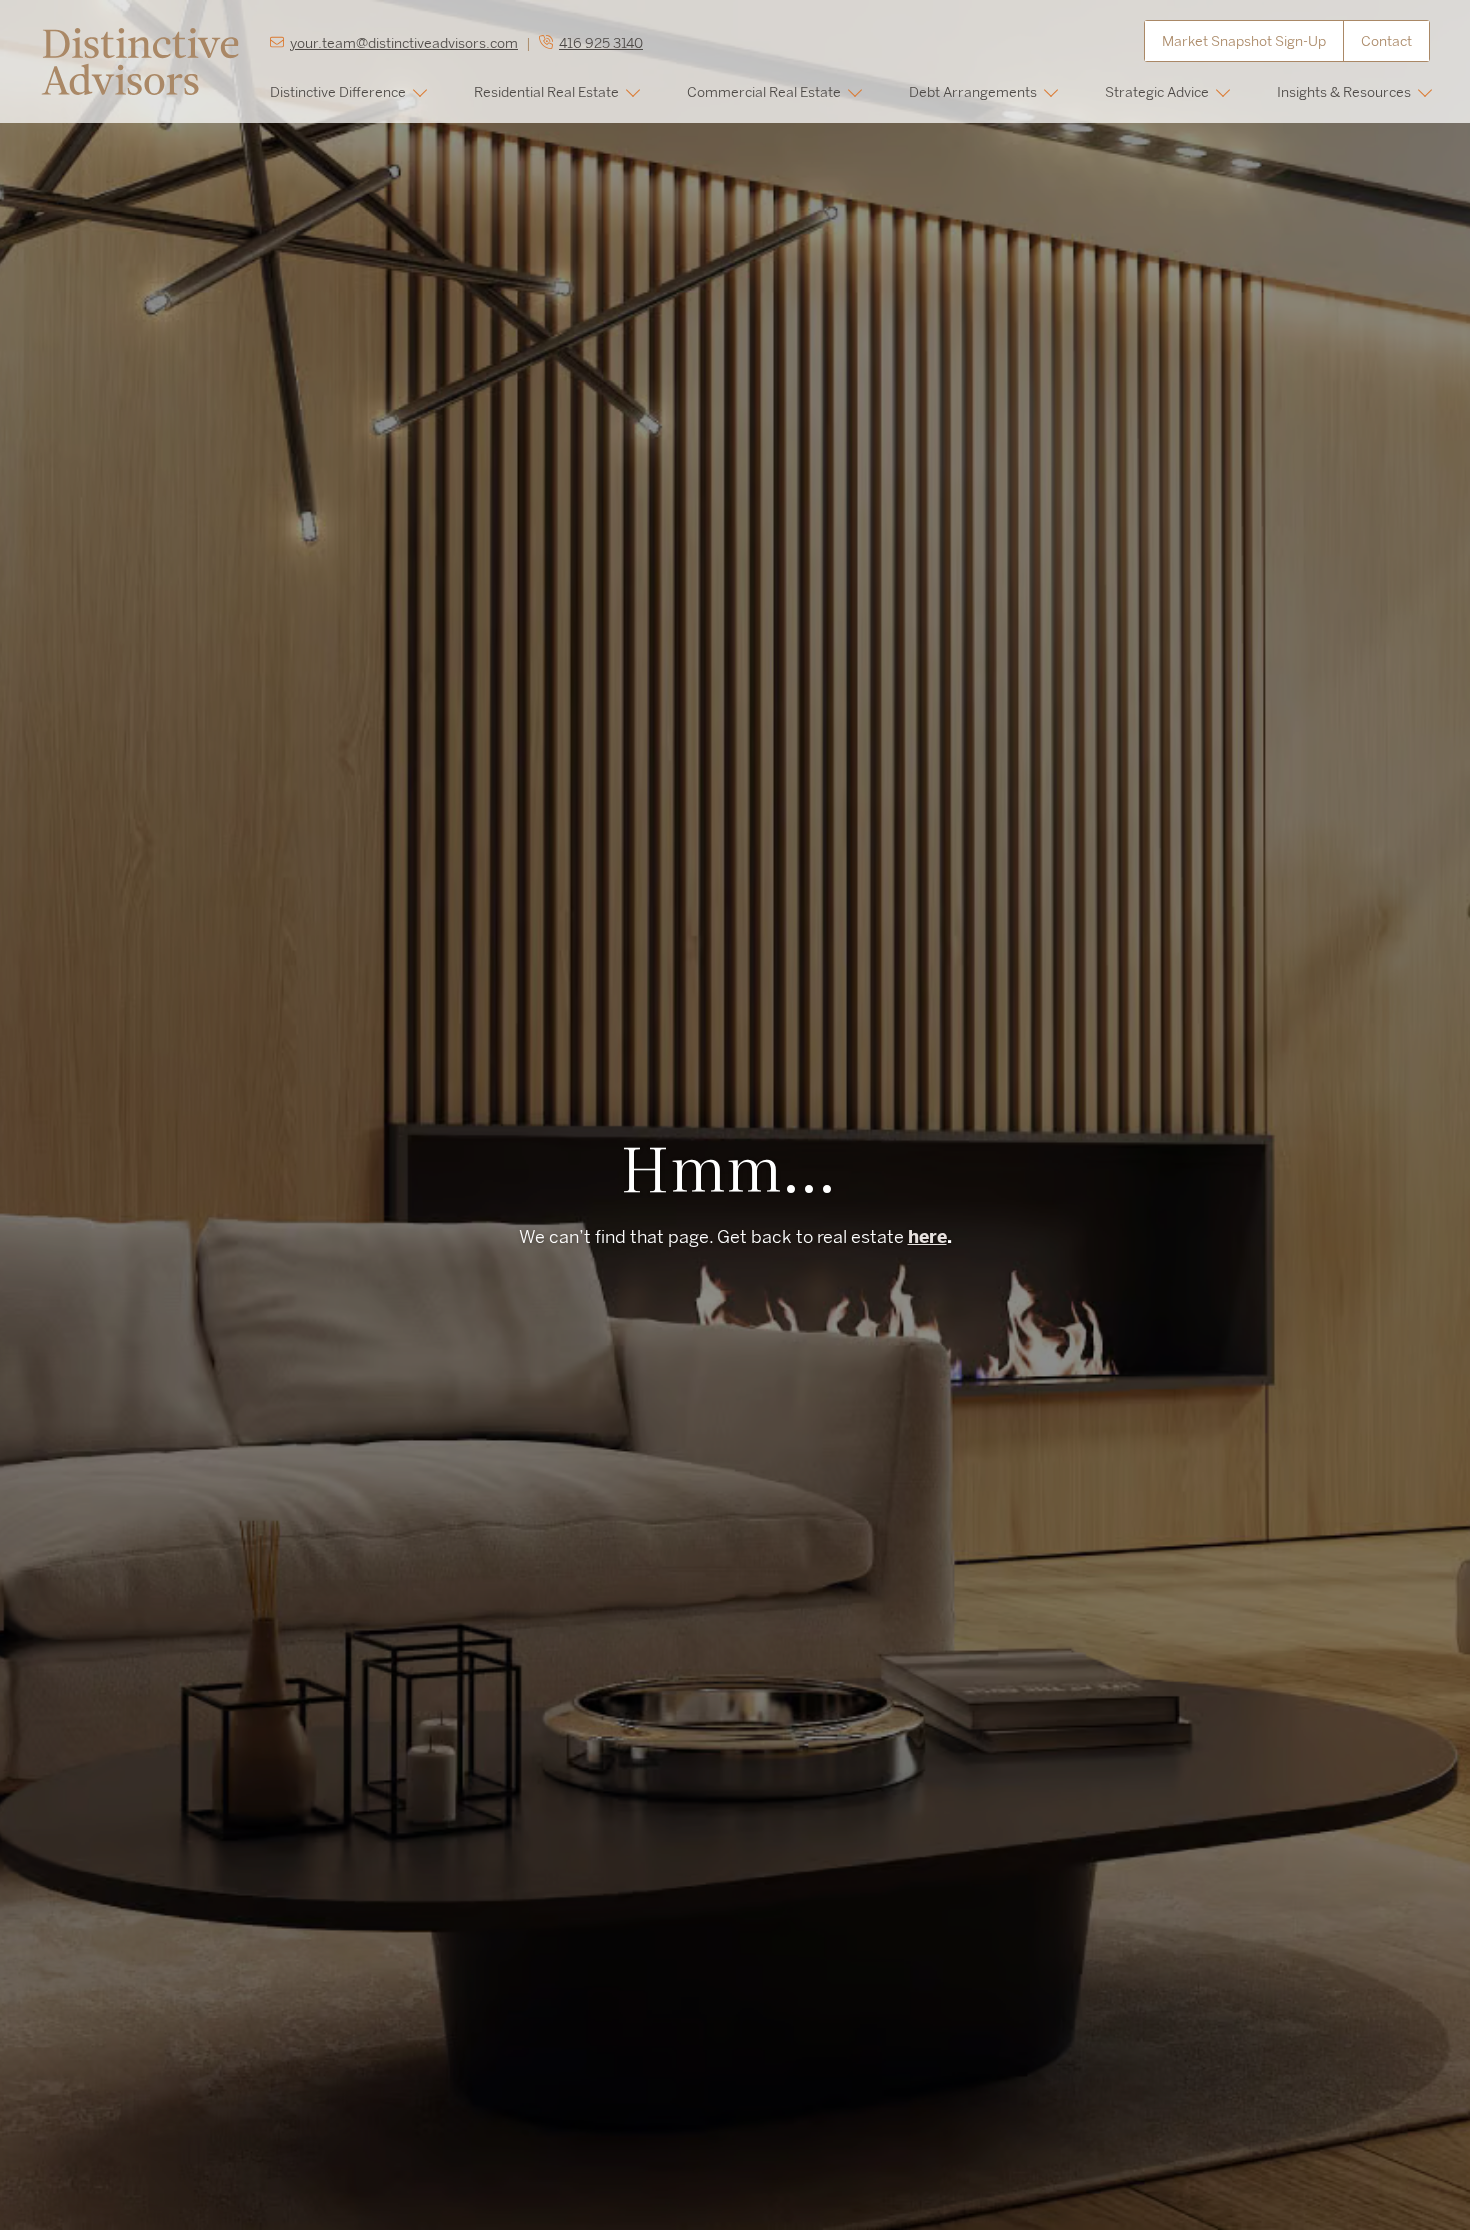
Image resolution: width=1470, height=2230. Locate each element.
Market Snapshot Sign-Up (1244, 41)
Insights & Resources (1344, 92)
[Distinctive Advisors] (140, 59)
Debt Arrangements (973, 92)
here (927, 1236)
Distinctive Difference (338, 92)
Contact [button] (1386, 41)
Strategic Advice (1157, 92)
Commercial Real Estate (764, 92)
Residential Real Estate (546, 92)
